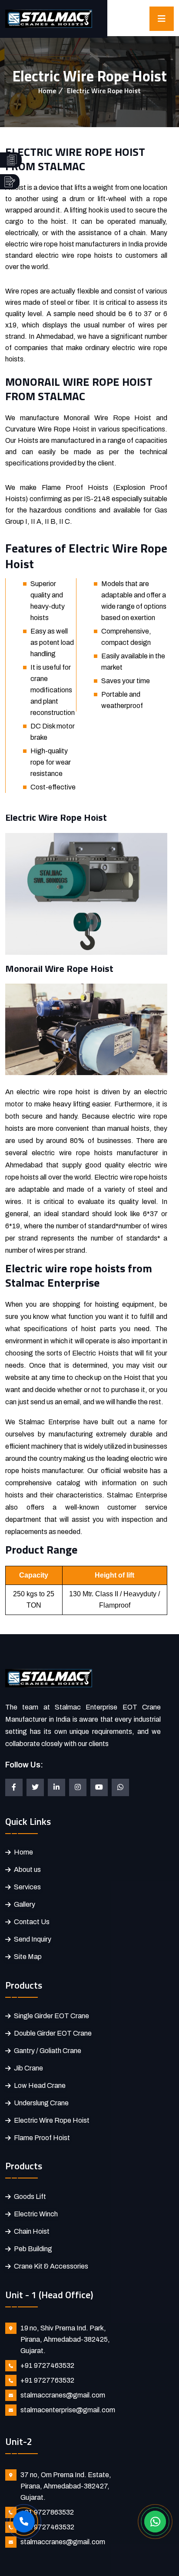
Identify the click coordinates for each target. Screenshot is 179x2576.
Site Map (28, 1957)
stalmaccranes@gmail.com (63, 2395)
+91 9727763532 (47, 2380)
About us (27, 1870)
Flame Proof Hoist (42, 2138)
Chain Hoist (32, 2231)
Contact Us (32, 1922)
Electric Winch (36, 2214)
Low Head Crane (40, 2085)
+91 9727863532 (47, 2512)
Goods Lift (30, 2197)
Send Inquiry (33, 1939)
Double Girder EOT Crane (53, 2033)
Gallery (25, 1904)
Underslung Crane (41, 2103)
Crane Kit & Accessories (51, 2266)
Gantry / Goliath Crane (48, 2051)
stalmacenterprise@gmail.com (68, 2410)
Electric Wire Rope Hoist (52, 2120)
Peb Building (33, 2249)
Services (27, 1887)
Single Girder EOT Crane (51, 2016)
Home (47, 91)
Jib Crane (28, 2068)
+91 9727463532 (47, 2365)
